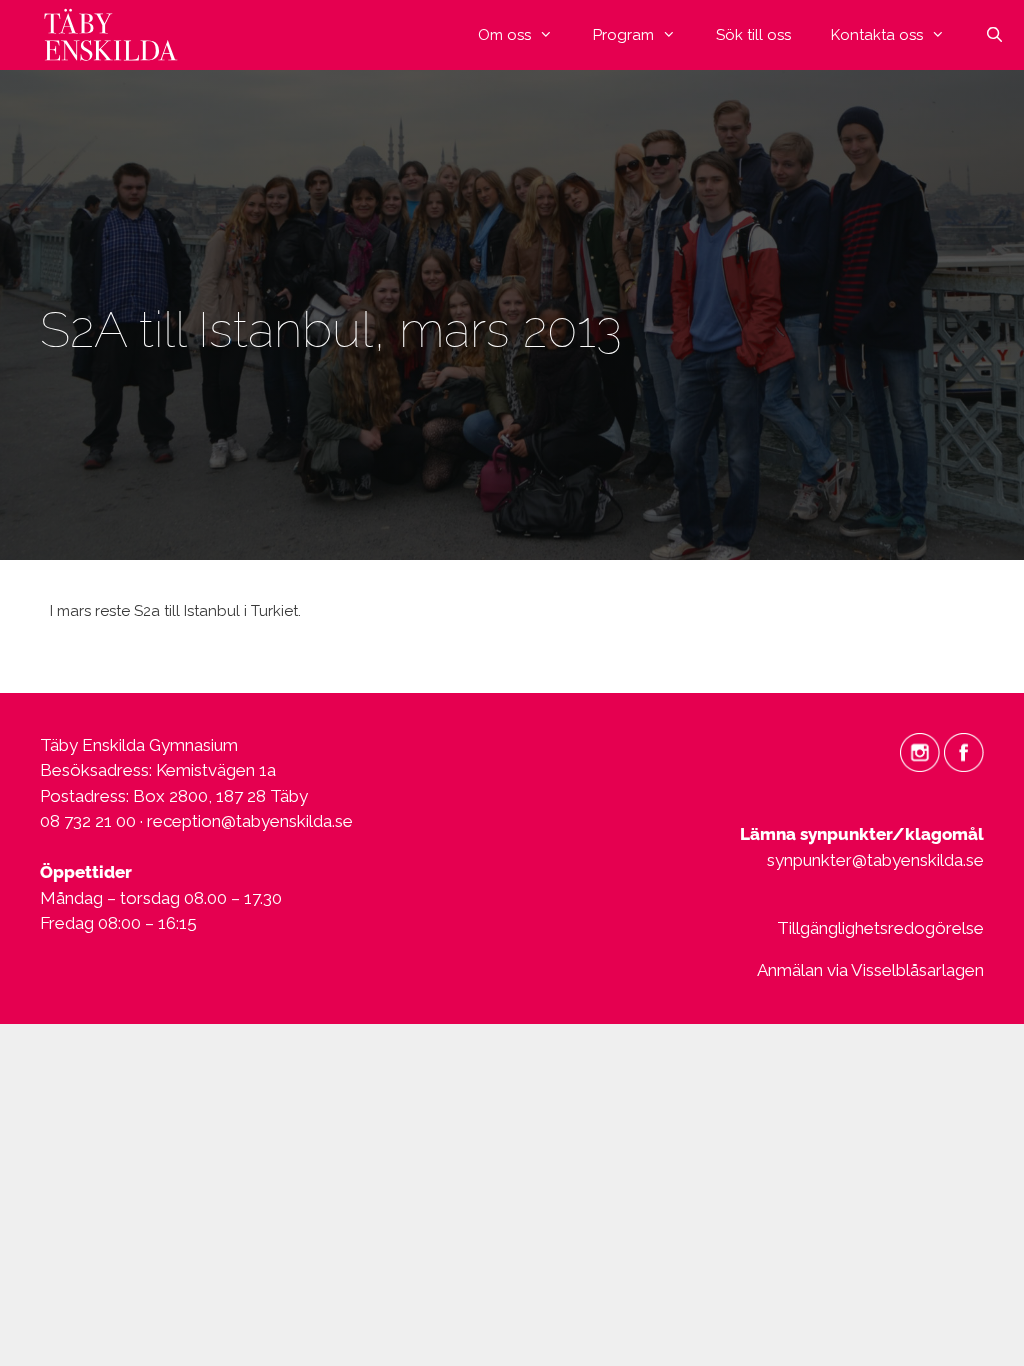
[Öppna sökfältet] (994, 35)
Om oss (504, 35)
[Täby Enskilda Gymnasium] (115, 35)
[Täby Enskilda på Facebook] (964, 751)
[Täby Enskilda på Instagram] (920, 751)
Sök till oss (753, 35)
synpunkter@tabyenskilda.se (875, 860)
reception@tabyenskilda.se (250, 821)
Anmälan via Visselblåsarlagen (870, 970)
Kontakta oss (877, 35)
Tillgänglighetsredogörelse (880, 928)
